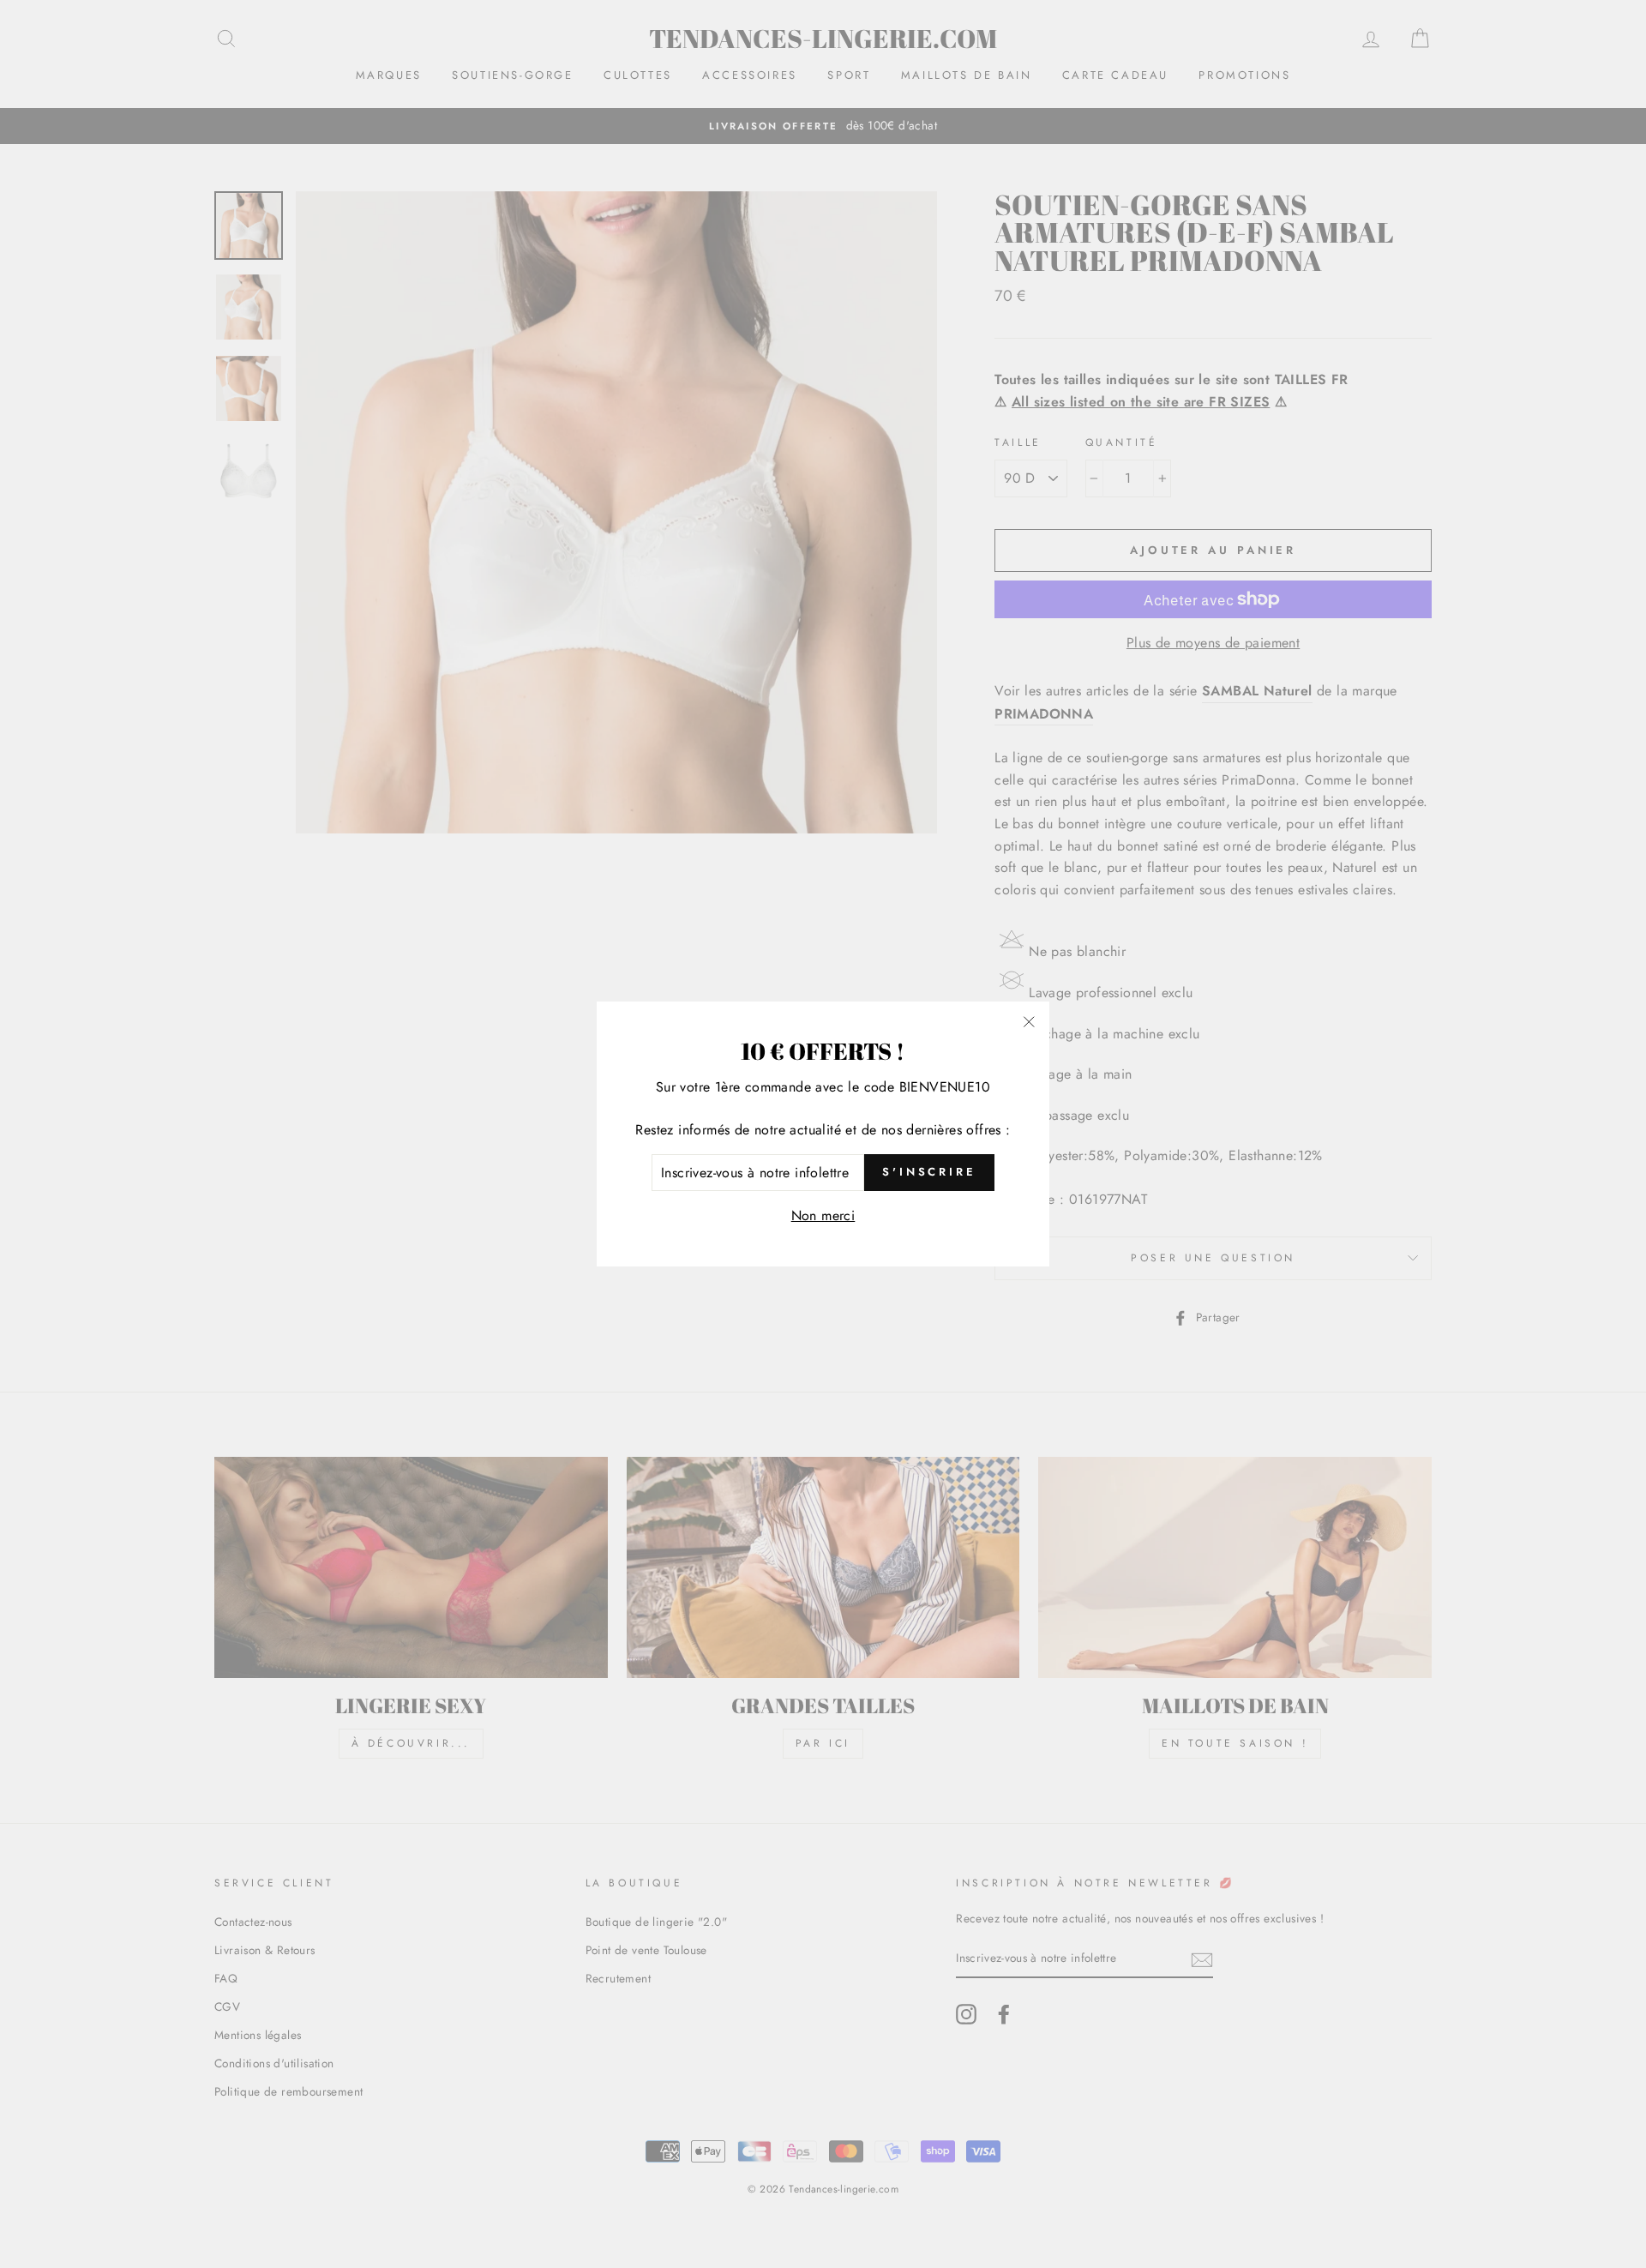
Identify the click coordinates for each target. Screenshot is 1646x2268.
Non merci (823, 1215)
